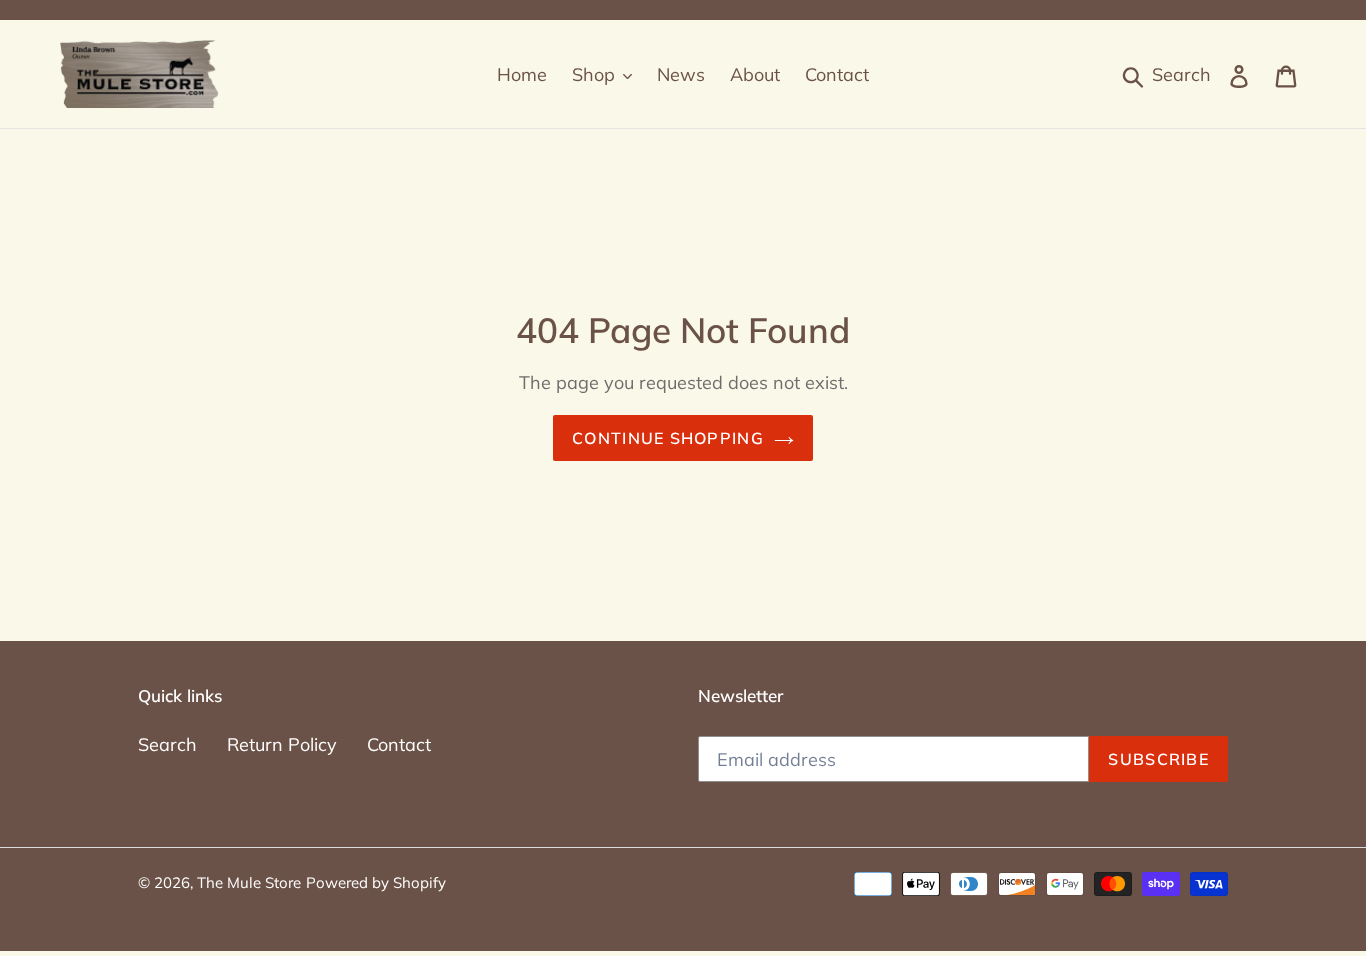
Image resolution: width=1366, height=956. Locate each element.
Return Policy (282, 744)
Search (167, 744)
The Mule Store (249, 882)
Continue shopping (668, 438)
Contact (399, 744)
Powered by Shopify (376, 882)
